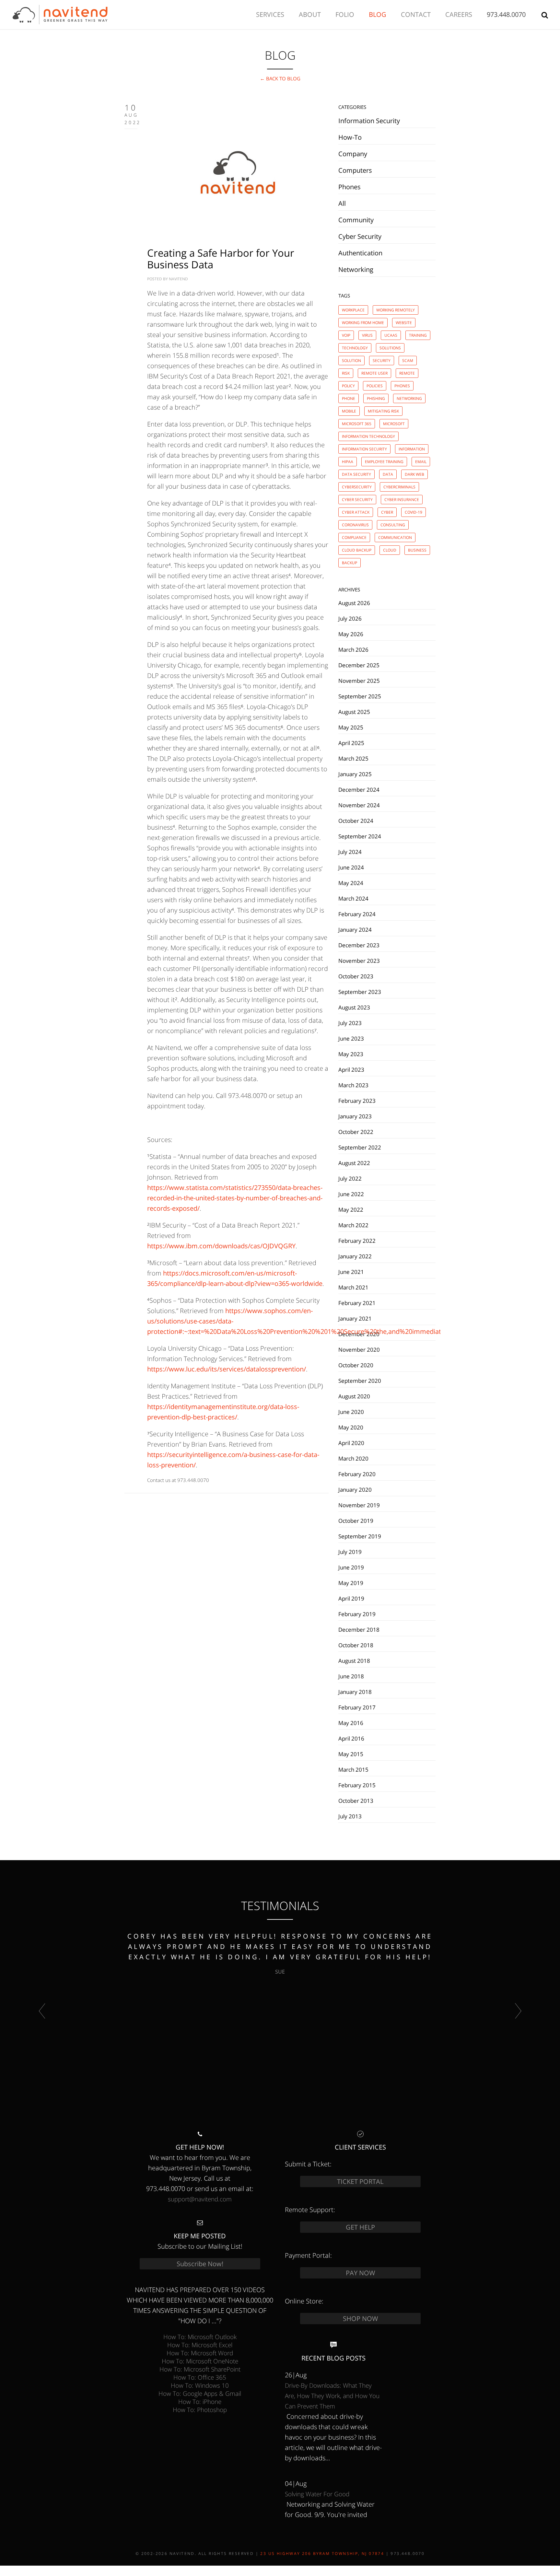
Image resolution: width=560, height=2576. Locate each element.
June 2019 (351, 1567)
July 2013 (350, 1816)
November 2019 (359, 1505)
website (404, 323)
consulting (393, 525)
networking (409, 398)
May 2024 (351, 883)
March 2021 (353, 1287)
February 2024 (357, 914)
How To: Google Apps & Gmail (200, 2393)
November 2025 (359, 681)
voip (346, 335)
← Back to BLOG (280, 78)
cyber (387, 512)
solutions (390, 348)
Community (356, 220)
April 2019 (351, 1598)
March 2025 (353, 758)
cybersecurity (357, 487)
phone (349, 398)
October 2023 (356, 976)
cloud (390, 550)
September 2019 (360, 1536)
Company (353, 154)
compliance (354, 537)
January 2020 (355, 1489)
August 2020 (354, 1396)
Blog (378, 14)
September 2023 (360, 992)
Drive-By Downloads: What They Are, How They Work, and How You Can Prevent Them (332, 2396)
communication (395, 537)
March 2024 (353, 898)
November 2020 (359, 1349)
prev (42, 2011)
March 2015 (353, 1769)
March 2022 (353, 1225)
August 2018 (354, 1661)
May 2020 (351, 1427)
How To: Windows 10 (200, 2385)
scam (408, 361)
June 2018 (351, 1676)
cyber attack (356, 512)
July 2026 (350, 618)
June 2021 (351, 1272)
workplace (353, 310)
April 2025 (351, 743)
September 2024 (360, 836)
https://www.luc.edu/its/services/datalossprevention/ (227, 1369)
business (417, 550)
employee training (384, 462)
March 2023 (353, 1085)
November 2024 (359, 805)
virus (367, 335)
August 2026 (354, 603)
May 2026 (351, 634)
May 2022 (351, 1209)
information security (364, 449)
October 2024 (356, 821)
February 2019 (357, 1614)
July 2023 (350, 1023)
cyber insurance (402, 500)
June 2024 (351, 867)
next (518, 2011)
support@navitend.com (200, 2199)
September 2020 (360, 1381)
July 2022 (350, 1178)
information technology (368, 436)
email (421, 462)
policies (375, 386)
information (412, 449)
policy (348, 386)
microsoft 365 (357, 424)
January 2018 (355, 1692)
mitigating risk (383, 411)
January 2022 (355, 1256)
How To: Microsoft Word (200, 2353)
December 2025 (359, 665)
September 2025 (360, 696)
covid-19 (414, 512)
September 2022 (360, 1147)
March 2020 (353, 1458)
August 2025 (354, 712)
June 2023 (351, 1038)
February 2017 (357, 1707)
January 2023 (355, 1116)
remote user (374, 373)
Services (270, 14)
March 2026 (353, 649)
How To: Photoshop (200, 2410)
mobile (349, 411)
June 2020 (351, 1412)
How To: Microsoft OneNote (200, 2361)
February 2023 (357, 1101)
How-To (350, 137)
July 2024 (350, 852)
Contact (416, 14)
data (388, 474)
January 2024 (355, 929)
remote (407, 373)
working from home (363, 323)
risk (346, 373)
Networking (356, 269)
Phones (350, 187)
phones (402, 386)
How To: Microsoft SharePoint (200, 2369)
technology (355, 348)
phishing (376, 398)
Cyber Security (360, 236)
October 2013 (356, 1801)
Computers (355, 170)
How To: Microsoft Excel (200, 2345)
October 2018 (356, 1645)
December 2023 (359, 945)
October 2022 (356, 1132)
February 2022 (357, 1241)
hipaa (348, 462)
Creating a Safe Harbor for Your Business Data (221, 259)
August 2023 (354, 1007)
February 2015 (357, 1785)
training (418, 335)
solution (351, 361)
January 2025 (355, 774)
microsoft (394, 424)
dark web (414, 474)
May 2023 (351, 1054)
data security (356, 474)
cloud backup (357, 550)
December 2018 (359, 1629)
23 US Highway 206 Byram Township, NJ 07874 (322, 2553)
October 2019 (356, 1521)
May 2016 (351, 1723)
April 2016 (351, 1738)
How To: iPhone (200, 2401)
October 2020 (356, 1365)
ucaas (391, 335)
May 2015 (351, 1754)
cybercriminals (399, 487)
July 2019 (350, 1552)
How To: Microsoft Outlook (200, 2337)
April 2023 (351, 1069)
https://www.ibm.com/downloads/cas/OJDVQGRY (221, 1246)
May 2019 (351, 1583)
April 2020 (351, 1443)
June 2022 (351, 1194)
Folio (345, 14)
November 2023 (359, 961)
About (310, 14)
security (382, 361)
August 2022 (354, 1163)
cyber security (357, 500)
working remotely (396, 310)
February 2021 (357, 1303)
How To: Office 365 (200, 2377)
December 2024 (359, 789)
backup (350, 563)
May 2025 (351, 727)
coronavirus (355, 525)
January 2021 (355, 1318)
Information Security (369, 121)
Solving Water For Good (317, 2494)
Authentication (360, 253)
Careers (459, 14)
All (342, 203)
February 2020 (357, 1474)
